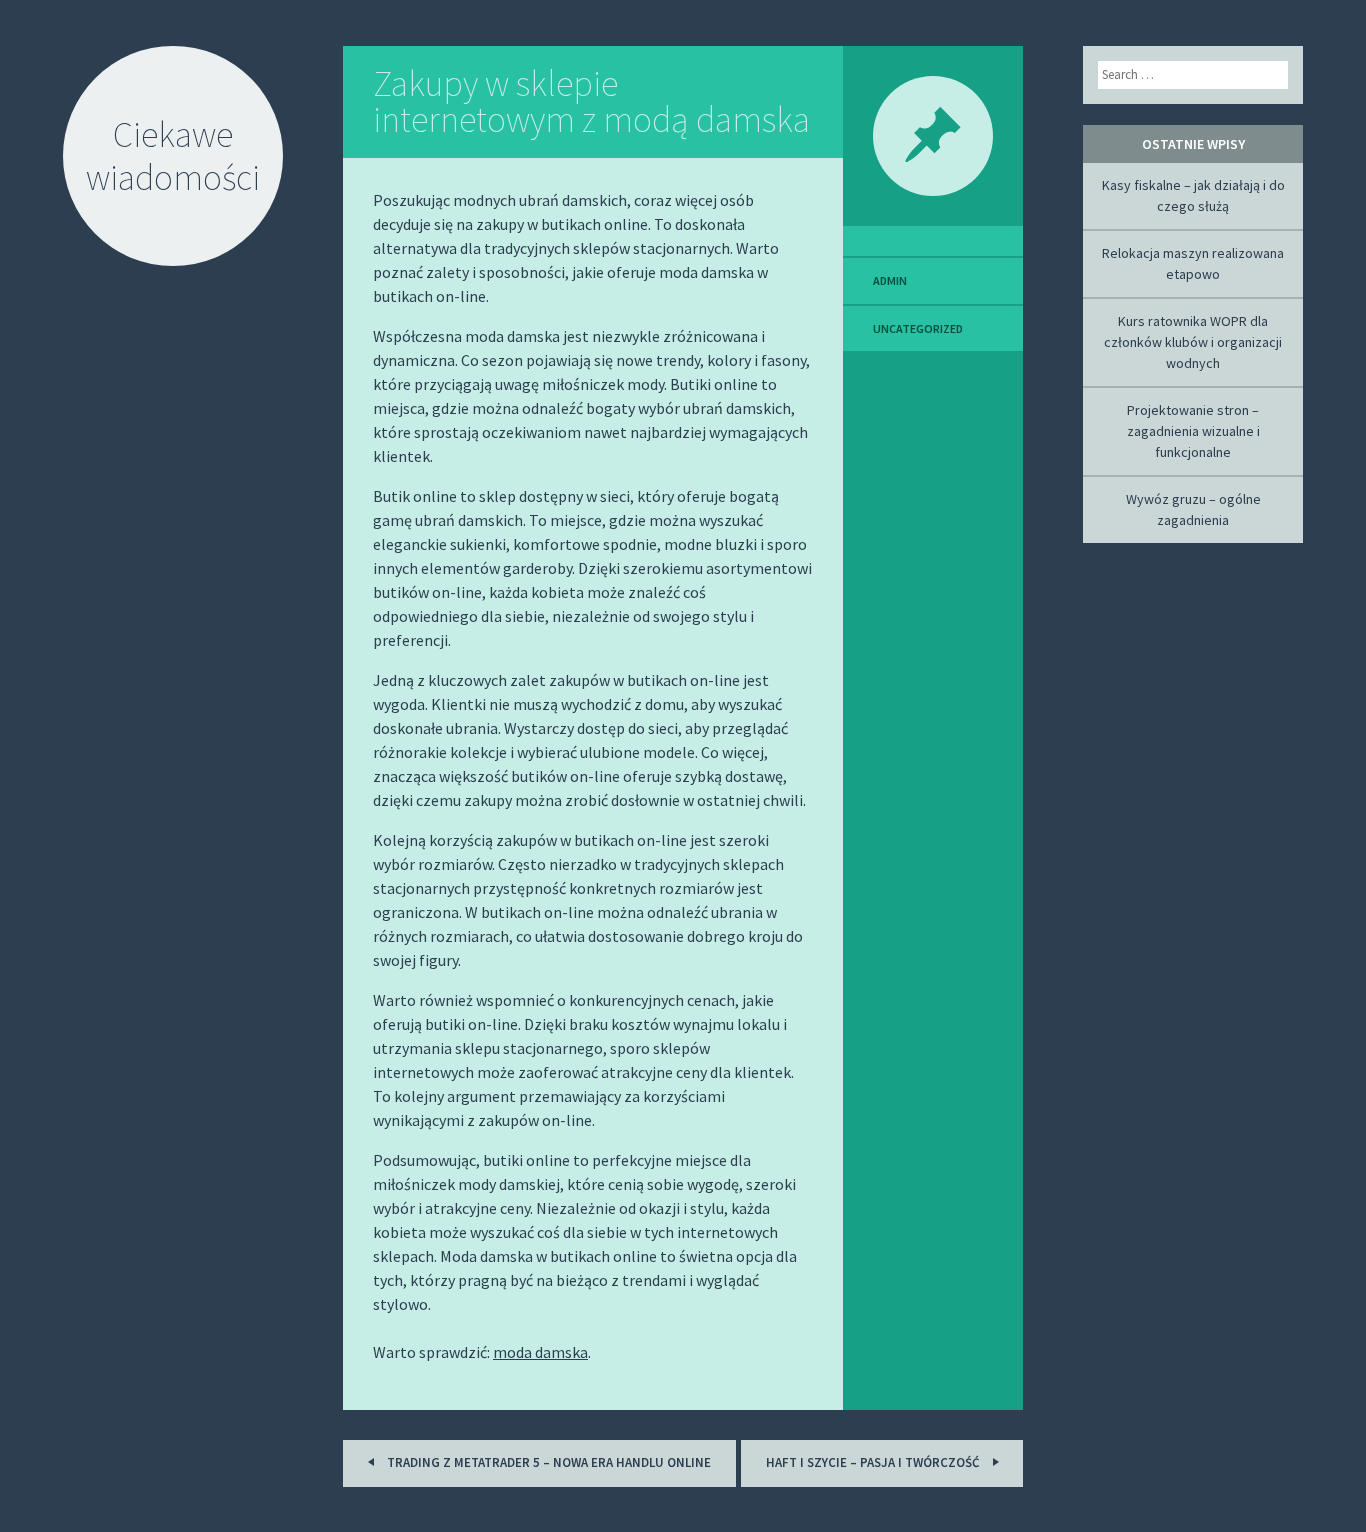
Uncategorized (918, 328)
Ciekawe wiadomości (173, 156)
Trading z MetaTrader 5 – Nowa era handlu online (547, 1462)
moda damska (540, 1352)
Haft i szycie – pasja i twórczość (874, 1462)
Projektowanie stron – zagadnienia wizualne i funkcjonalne (1193, 431)
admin (890, 280)
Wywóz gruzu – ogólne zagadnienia (1193, 509)
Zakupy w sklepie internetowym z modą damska (591, 101)
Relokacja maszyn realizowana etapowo (1193, 263)
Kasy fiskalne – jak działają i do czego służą (1193, 195)
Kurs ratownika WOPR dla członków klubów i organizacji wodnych (1193, 342)
